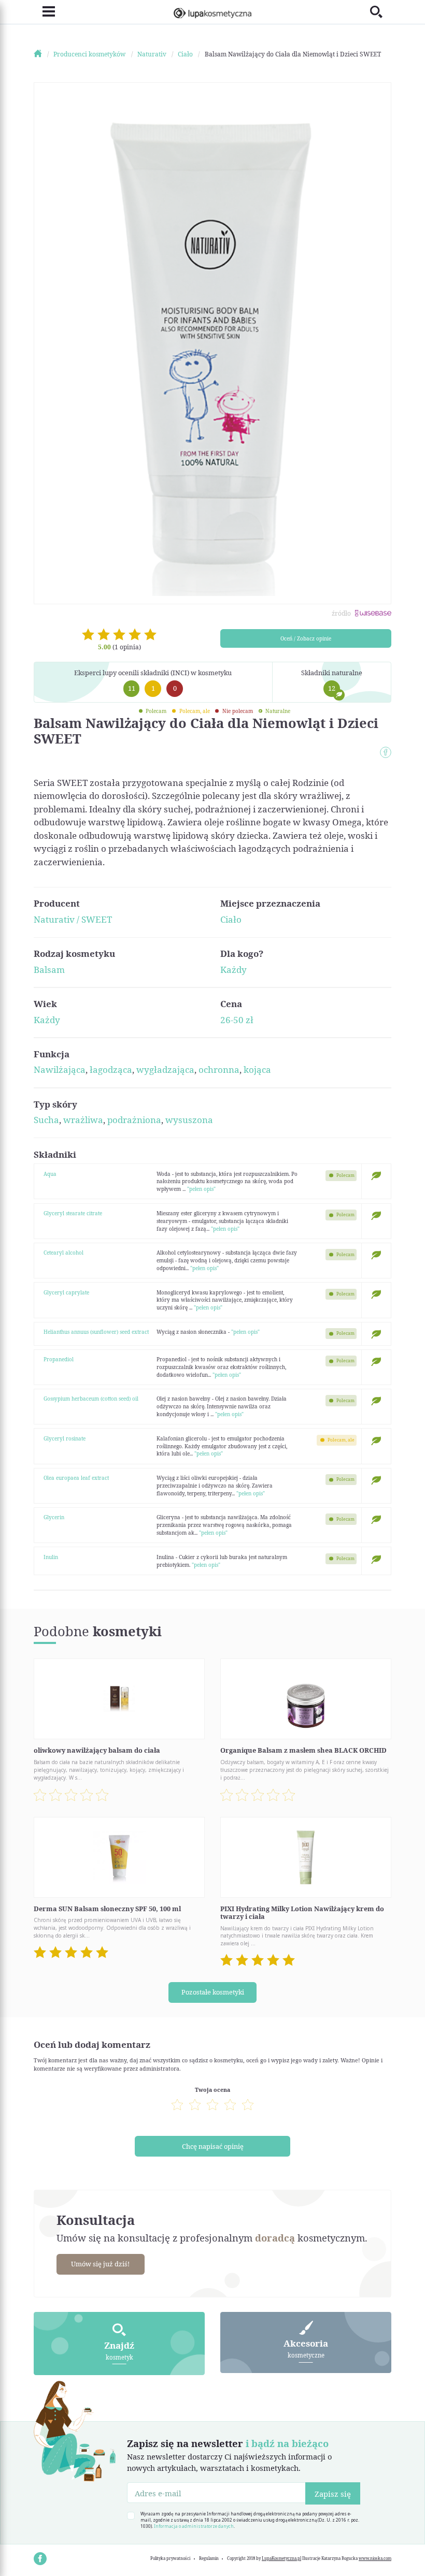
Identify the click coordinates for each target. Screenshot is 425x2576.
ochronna (219, 1069)
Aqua (50, 1174)
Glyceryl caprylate (66, 1292)
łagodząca (111, 1069)
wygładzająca (165, 1069)
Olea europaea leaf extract (76, 1478)
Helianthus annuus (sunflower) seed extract (96, 1332)
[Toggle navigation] (44, 12)
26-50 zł (237, 1020)
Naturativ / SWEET (73, 919)
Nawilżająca (60, 1069)
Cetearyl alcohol (63, 1253)
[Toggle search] (381, 12)
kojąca (257, 1069)
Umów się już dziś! (100, 2264)
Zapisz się (333, 2494)
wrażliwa (83, 1120)
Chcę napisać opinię (213, 2146)
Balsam (49, 970)
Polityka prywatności (170, 2558)
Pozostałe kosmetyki (213, 1992)
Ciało (231, 919)
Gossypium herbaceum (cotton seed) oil (91, 1399)
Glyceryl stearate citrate (73, 1213)
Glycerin (54, 1517)
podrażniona (134, 1120)
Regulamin (209, 2558)
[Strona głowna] (43, 54)
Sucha (46, 1120)
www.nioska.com (375, 2558)
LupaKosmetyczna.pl (281, 2558)
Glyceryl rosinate (65, 1438)
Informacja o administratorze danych (194, 2526)
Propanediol (59, 1359)
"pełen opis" (201, 1189)
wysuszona (189, 1120)
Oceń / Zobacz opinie (306, 638)
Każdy (233, 970)
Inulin (51, 1557)
